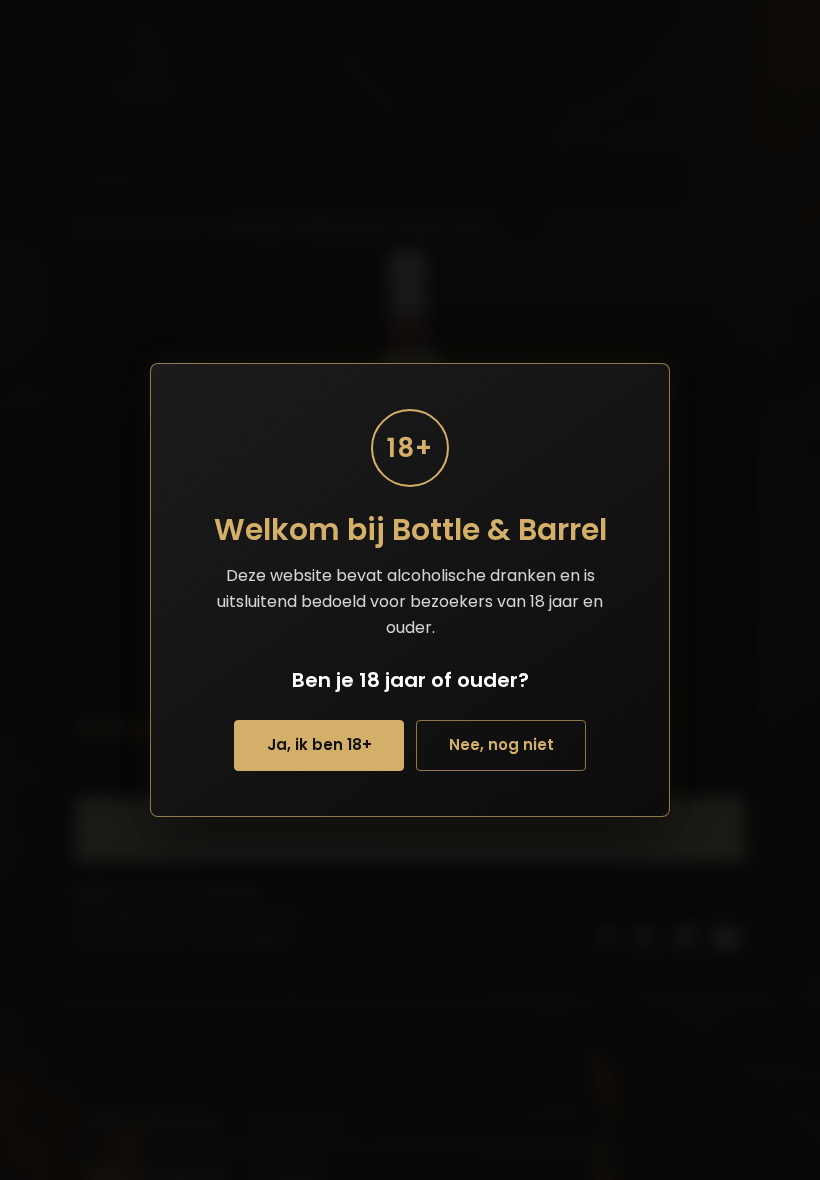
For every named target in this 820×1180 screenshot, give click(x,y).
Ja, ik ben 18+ (319, 744)
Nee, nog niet (501, 744)
